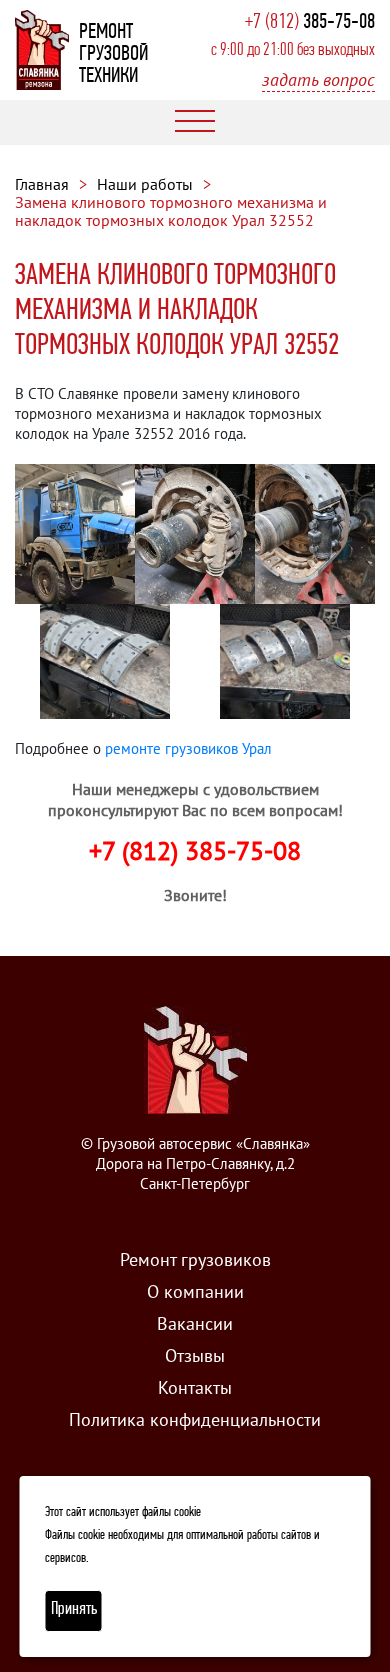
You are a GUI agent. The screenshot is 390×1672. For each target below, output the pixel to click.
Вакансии (195, 1323)
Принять (74, 1610)
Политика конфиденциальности (195, 1419)
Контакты (195, 1387)
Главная (42, 184)
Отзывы (195, 1355)
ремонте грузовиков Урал (188, 748)
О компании (195, 1291)
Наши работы (145, 184)
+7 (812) (310, 22)
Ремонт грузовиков (195, 1259)
